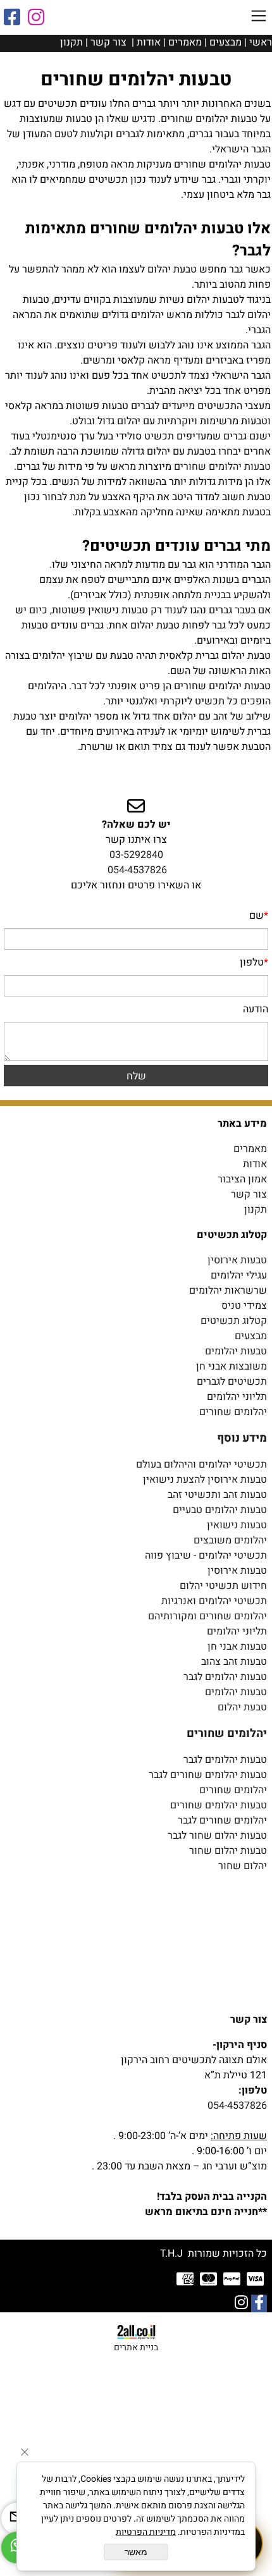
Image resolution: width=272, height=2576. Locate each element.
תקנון (71, 42)
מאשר (136, 2552)
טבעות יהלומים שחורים (136, 80)
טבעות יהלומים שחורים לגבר (208, 1775)
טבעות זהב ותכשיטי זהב (217, 1495)
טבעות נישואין (237, 1525)
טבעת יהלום (242, 1707)
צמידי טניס (244, 1306)
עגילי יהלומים (239, 1275)
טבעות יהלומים (236, 1351)
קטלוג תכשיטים (234, 1321)
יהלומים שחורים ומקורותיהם (207, 1616)
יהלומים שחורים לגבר (222, 1820)
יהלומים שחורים (233, 1412)
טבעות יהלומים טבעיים (220, 1510)
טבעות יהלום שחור (228, 1851)
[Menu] (259, 18)
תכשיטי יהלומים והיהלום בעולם (201, 1464)
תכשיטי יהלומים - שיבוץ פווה (206, 1555)
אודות (149, 42)
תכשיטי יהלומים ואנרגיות (214, 1601)
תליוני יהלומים (237, 1397)
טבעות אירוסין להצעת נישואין (205, 1480)
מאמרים (185, 42)
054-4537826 (137, 870)
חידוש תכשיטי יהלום (223, 1586)
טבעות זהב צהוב (234, 1662)
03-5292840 (136, 855)
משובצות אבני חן (232, 1366)
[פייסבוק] (12, 17)
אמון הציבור (242, 1179)
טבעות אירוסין (237, 1260)
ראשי (261, 42)
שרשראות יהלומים (228, 1291)
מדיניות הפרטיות (146, 2532)
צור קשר (108, 42)
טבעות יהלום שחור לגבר (217, 1836)
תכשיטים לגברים (232, 1382)
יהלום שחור (243, 1866)
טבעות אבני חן (237, 1647)
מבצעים (226, 42)
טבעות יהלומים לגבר (225, 1760)
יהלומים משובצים (230, 1540)
